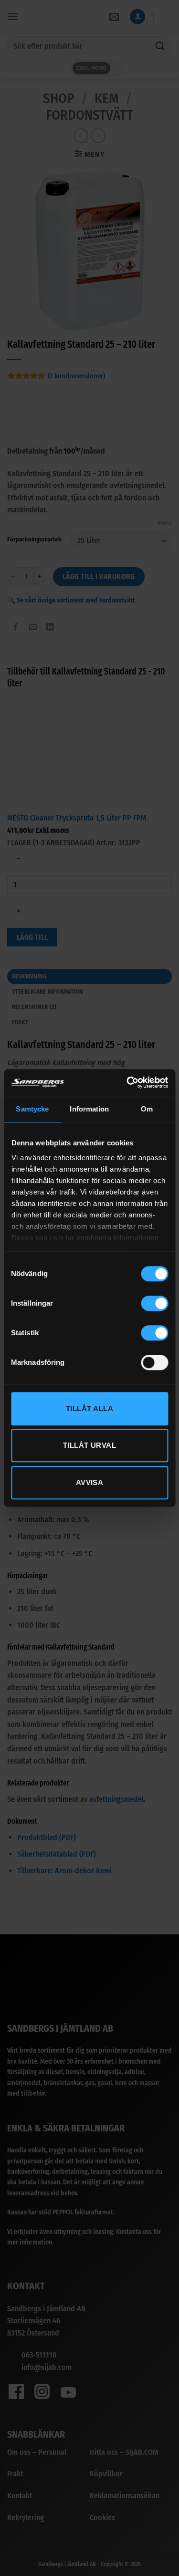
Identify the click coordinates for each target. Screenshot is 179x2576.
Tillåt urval (89, 1445)
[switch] (154, 1303)
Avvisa (90, 1482)
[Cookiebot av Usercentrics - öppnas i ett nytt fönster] (127, 1082)
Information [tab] (89, 1109)
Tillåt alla (89, 1408)
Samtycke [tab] (32, 1109)
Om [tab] (147, 1109)
